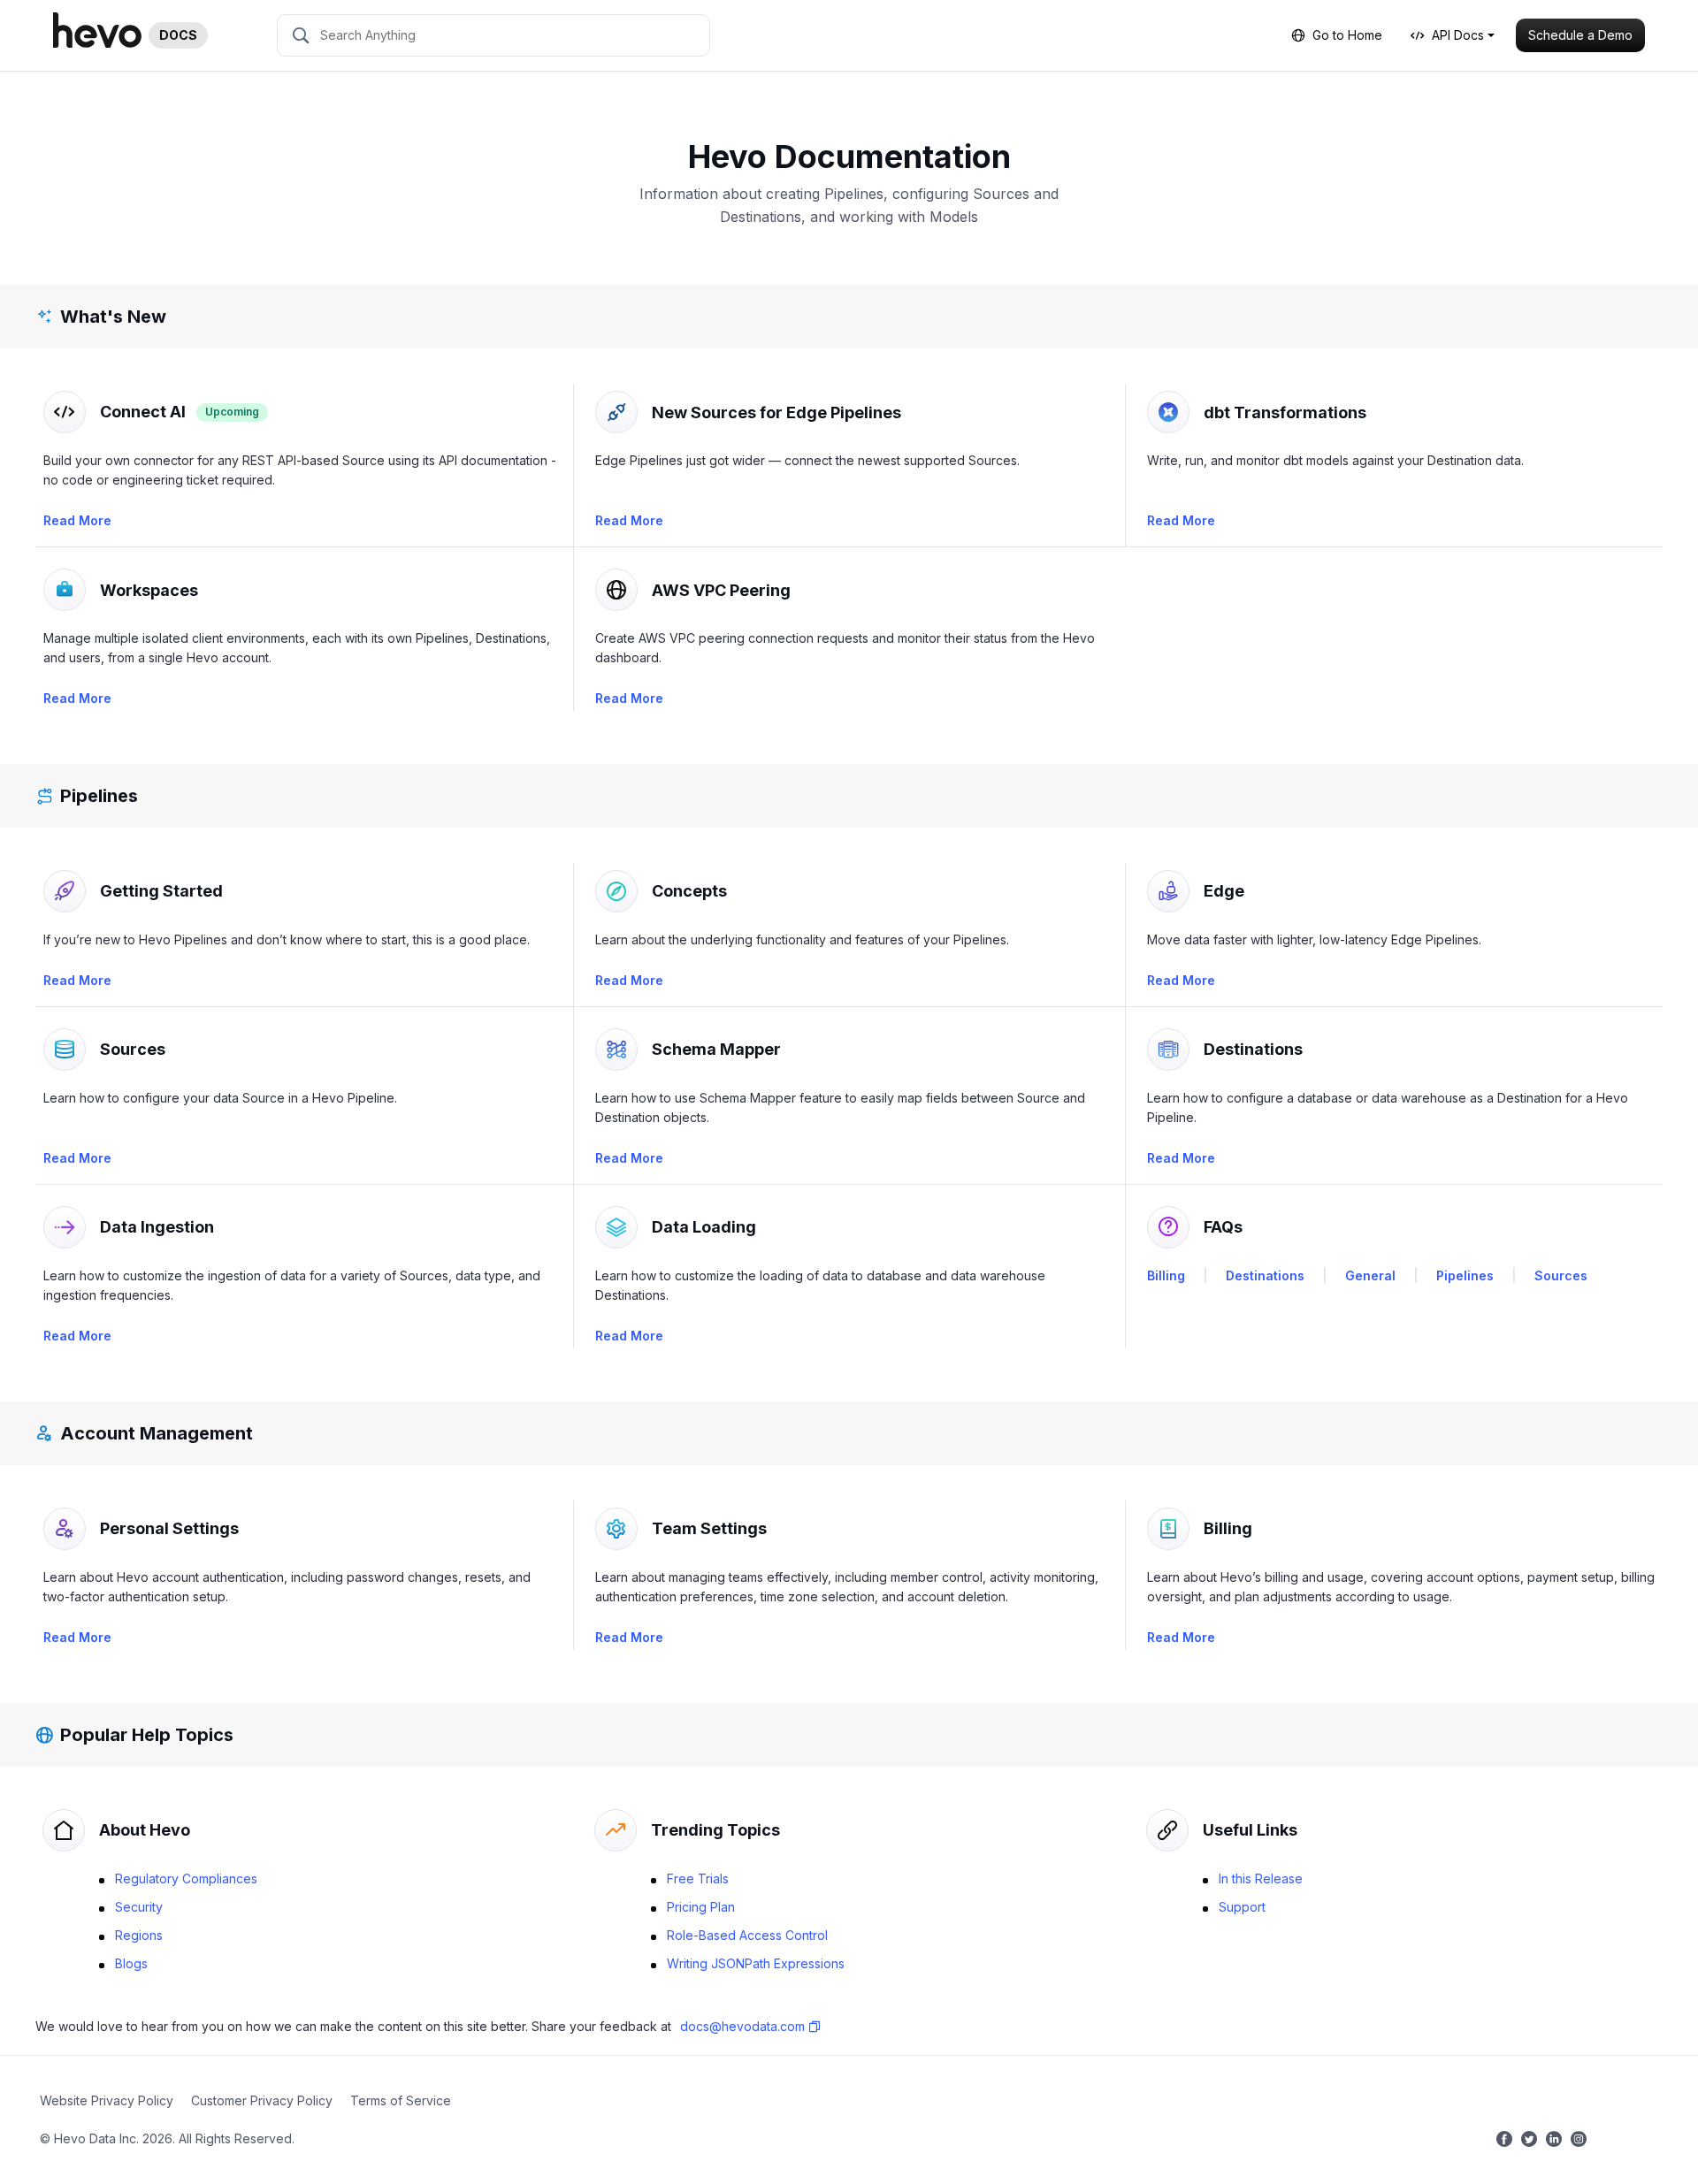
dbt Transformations (1285, 412)
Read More (77, 520)
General (1370, 1275)
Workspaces (149, 590)
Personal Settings (169, 1528)
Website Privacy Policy (107, 2100)
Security (137, 1907)
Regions (137, 1935)
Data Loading (704, 1227)
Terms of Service (401, 2100)
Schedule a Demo (1580, 35)
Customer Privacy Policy (262, 2100)
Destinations (1253, 1049)
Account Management (157, 1433)
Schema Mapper (716, 1049)
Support (1240, 1907)
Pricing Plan (699, 1907)
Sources (133, 1049)
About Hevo (145, 1830)
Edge (1224, 891)
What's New (113, 317)
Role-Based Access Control (746, 1935)
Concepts (689, 891)
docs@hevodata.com (742, 2026)
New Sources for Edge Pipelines (776, 412)
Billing (1166, 1275)
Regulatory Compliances (184, 1879)
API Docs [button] (1458, 35)
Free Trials (696, 1879)
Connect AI (143, 412)
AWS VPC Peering (721, 590)
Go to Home (1347, 35)
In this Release (1259, 1879)
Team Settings (709, 1528)
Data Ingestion (157, 1227)
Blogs (130, 1963)
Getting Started (161, 891)
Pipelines (99, 796)
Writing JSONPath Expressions (754, 1963)
